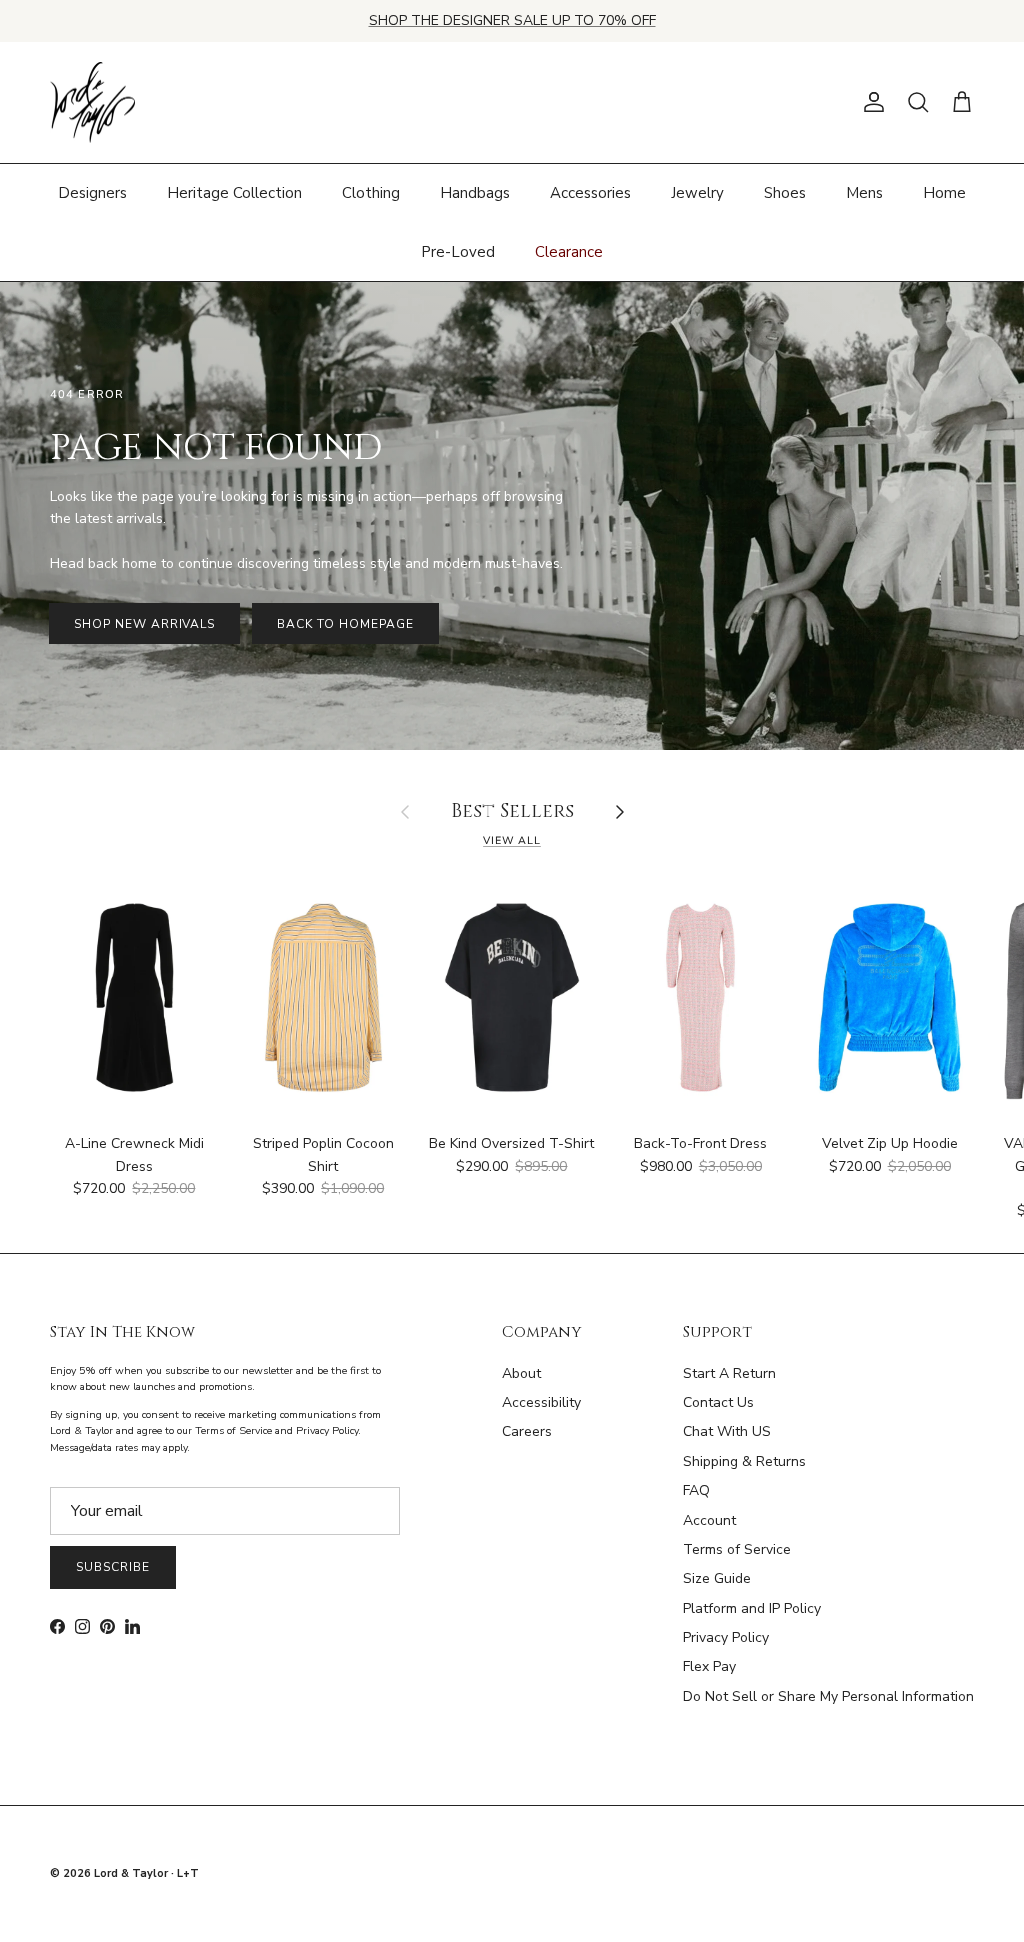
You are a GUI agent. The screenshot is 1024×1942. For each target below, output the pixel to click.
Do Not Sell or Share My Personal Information (828, 1696)
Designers (92, 193)
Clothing (371, 193)
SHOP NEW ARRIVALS (144, 624)
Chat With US (727, 1431)
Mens (864, 193)
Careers (527, 1431)
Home (944, 193)
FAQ (696, 1490)
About (521, 1373)
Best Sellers (512, 812)
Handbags (475, 193)
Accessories (590, 193)
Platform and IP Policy (752, 1608)
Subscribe (113, 1567)
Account (709, 1520)
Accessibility (541, 1402)
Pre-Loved (458, 252)
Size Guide (717, 1578)
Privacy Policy (726, 1637)
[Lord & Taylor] (92, 103)
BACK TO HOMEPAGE (345, 624)
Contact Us (718, 1402)
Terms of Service (737, 1549)
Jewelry (697, 193)
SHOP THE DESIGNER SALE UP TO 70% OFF (512, 20)
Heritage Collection (234, 193)
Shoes (785, 193)
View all (512, 840)
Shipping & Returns (744, 1461)
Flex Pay (709, 1666)
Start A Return (729, 1373)
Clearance (569, 252)
